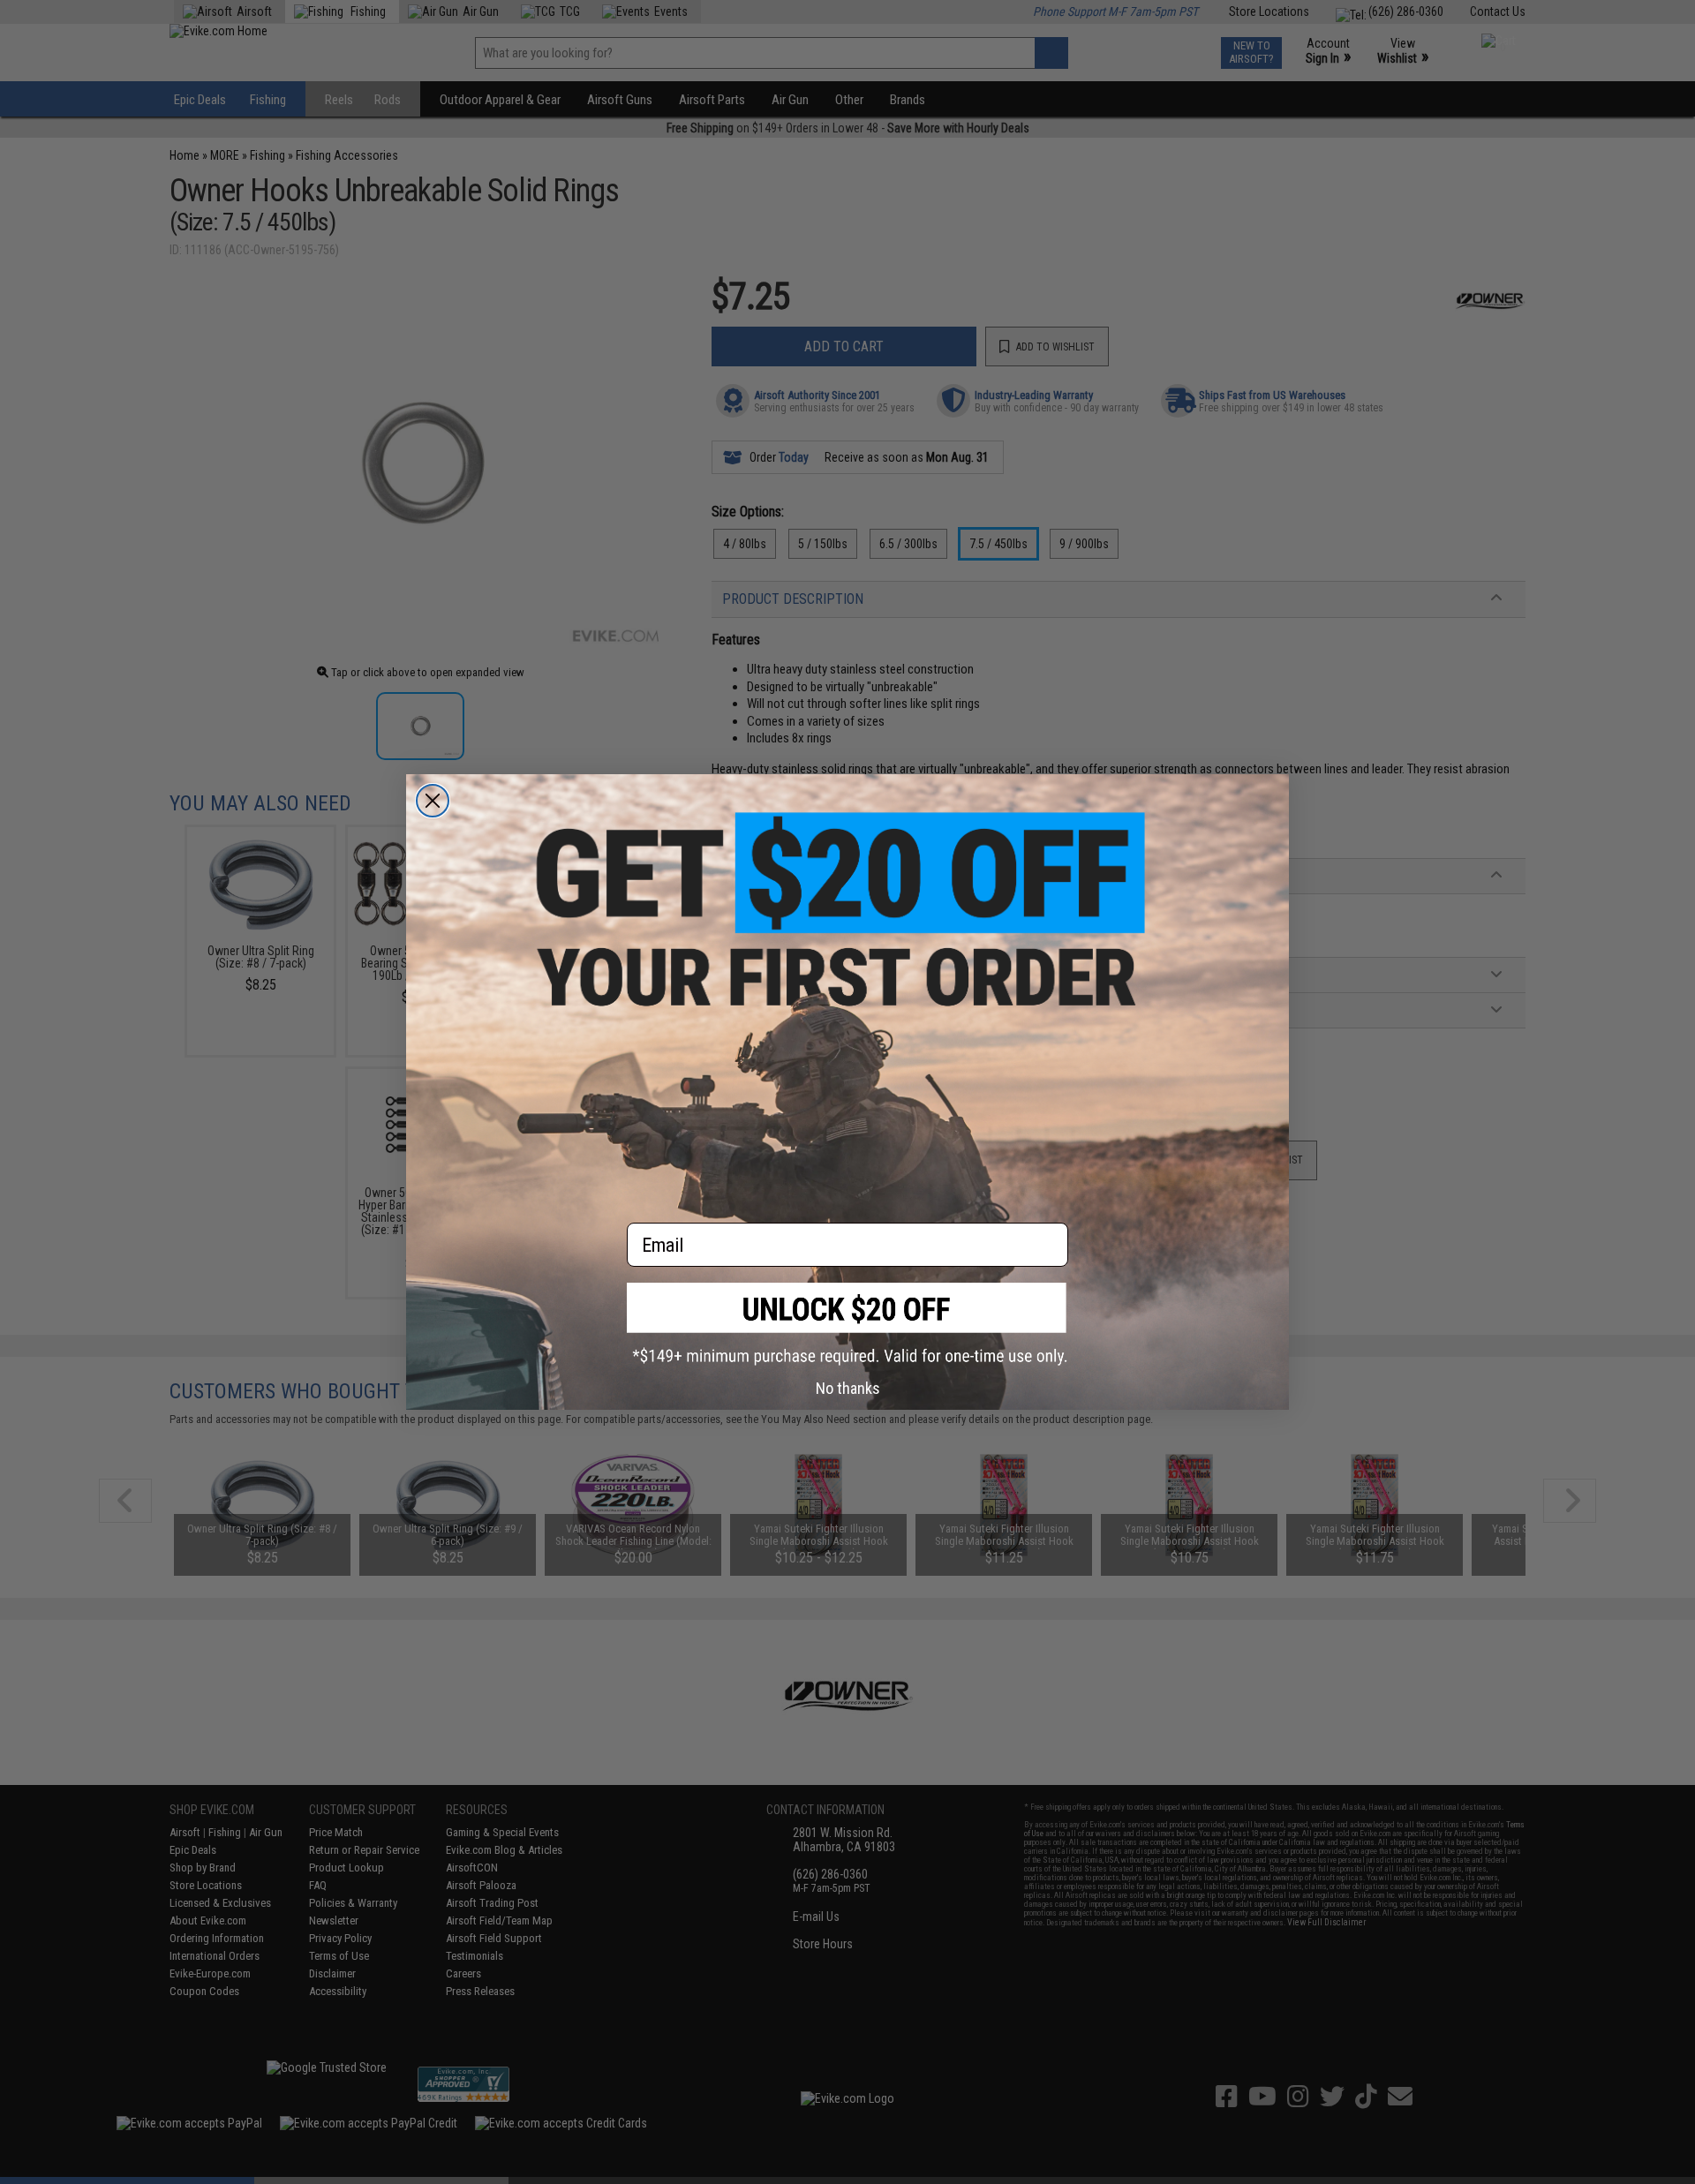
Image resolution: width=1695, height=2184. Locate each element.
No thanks (848, 1388)
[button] (847, 1324)
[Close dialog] (433, 801)
